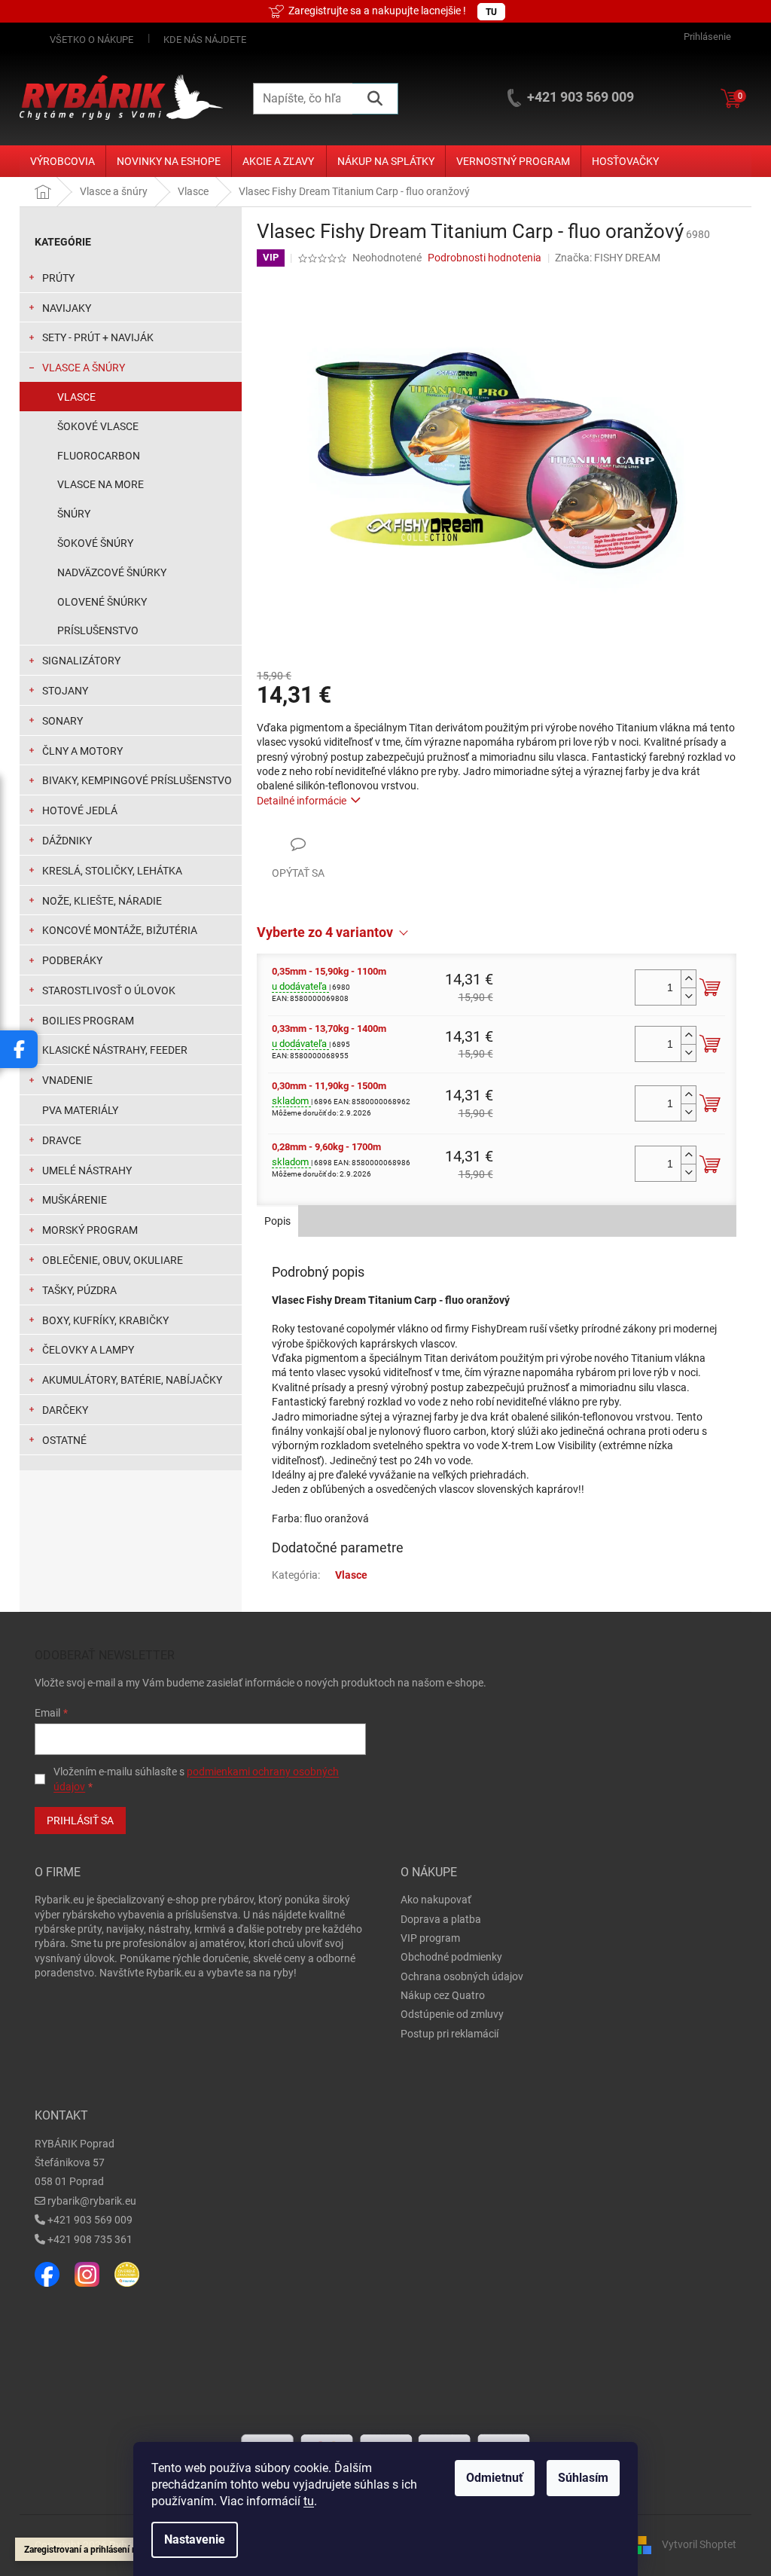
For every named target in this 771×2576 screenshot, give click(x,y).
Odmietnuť (495, 2478)
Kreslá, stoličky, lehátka (112, 871)
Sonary (62, 721)
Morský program (90, 1230)
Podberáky (72, 960)
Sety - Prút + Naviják (98, 337)
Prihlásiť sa (80, 1821)
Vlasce (76, 397)
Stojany (65, 691)
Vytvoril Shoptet (699, 2544)
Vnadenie (67, 1080)
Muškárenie (75, 1200)
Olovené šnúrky (102, 602)
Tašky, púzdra (79, 1290)
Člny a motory (82, 751)
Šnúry (74, 514)
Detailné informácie (302, 801)
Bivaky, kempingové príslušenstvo (137, 780)
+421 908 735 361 (90, 2239)
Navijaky (67, 308)
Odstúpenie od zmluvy (452, 2014)
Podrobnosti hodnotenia (485, 258)
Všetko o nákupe (91, 40)
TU (491, 12)
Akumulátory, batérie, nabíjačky (132, 1380)
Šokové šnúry (95, 543)
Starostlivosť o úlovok (109, 990)
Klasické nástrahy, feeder (115, 1050)
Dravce (62, 1140)
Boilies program (88, 1021)
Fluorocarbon (99, 456)
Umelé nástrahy (87, 1170)
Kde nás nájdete (205, 40)
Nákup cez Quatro (443, 1995)
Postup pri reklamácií (449, 2034)
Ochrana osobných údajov (462, 1976)
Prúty (58, 278)
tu (309, 2501)
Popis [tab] (277, 1221)
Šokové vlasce (98, 426)
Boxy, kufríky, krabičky (105, 1320)
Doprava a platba (441, 1919)
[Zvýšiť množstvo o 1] (688, 979)
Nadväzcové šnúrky (112, 572)
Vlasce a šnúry (84, 368)
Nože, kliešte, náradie (102, 901)
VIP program (430, 1938)
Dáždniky (67, 841)
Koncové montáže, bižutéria (120, 930)
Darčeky (65, 1410)
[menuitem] (62, 161)
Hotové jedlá (80, 810)
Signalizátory (81, 661)
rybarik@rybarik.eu (92, 2201)
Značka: (608, 258)
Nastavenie (195, 2539)
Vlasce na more (101, 484)
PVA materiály (80, 1110)
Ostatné (64, 1440)
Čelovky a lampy (88, 1350)
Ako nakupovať (436, 1900)
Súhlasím (583, 2478)
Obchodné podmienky (451, 1957)
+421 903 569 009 (90, 2220)
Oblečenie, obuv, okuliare (113, 1260)
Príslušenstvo (98, 630)
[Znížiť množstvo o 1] (688, 996)
